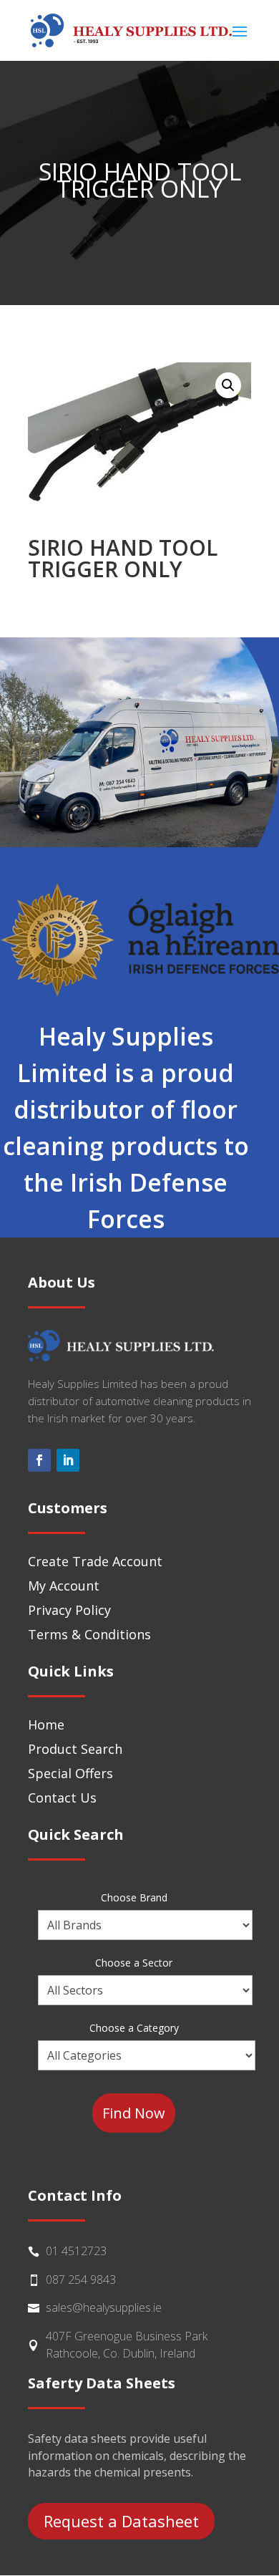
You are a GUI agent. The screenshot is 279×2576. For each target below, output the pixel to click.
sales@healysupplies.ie (104, 2307)
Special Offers (70, 1773)
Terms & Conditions (89, 1634)
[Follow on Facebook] (39, 1460)
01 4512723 (76, 2251)
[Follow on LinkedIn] (68, 1460)
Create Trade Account (95, 1561)
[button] (228, 385)
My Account (64, 1586)
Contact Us (62, 1798)
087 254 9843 (81, 2280)
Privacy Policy (69, 1610)
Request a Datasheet (121, 2521)
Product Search (75, 1749)
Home (46, 1724)
